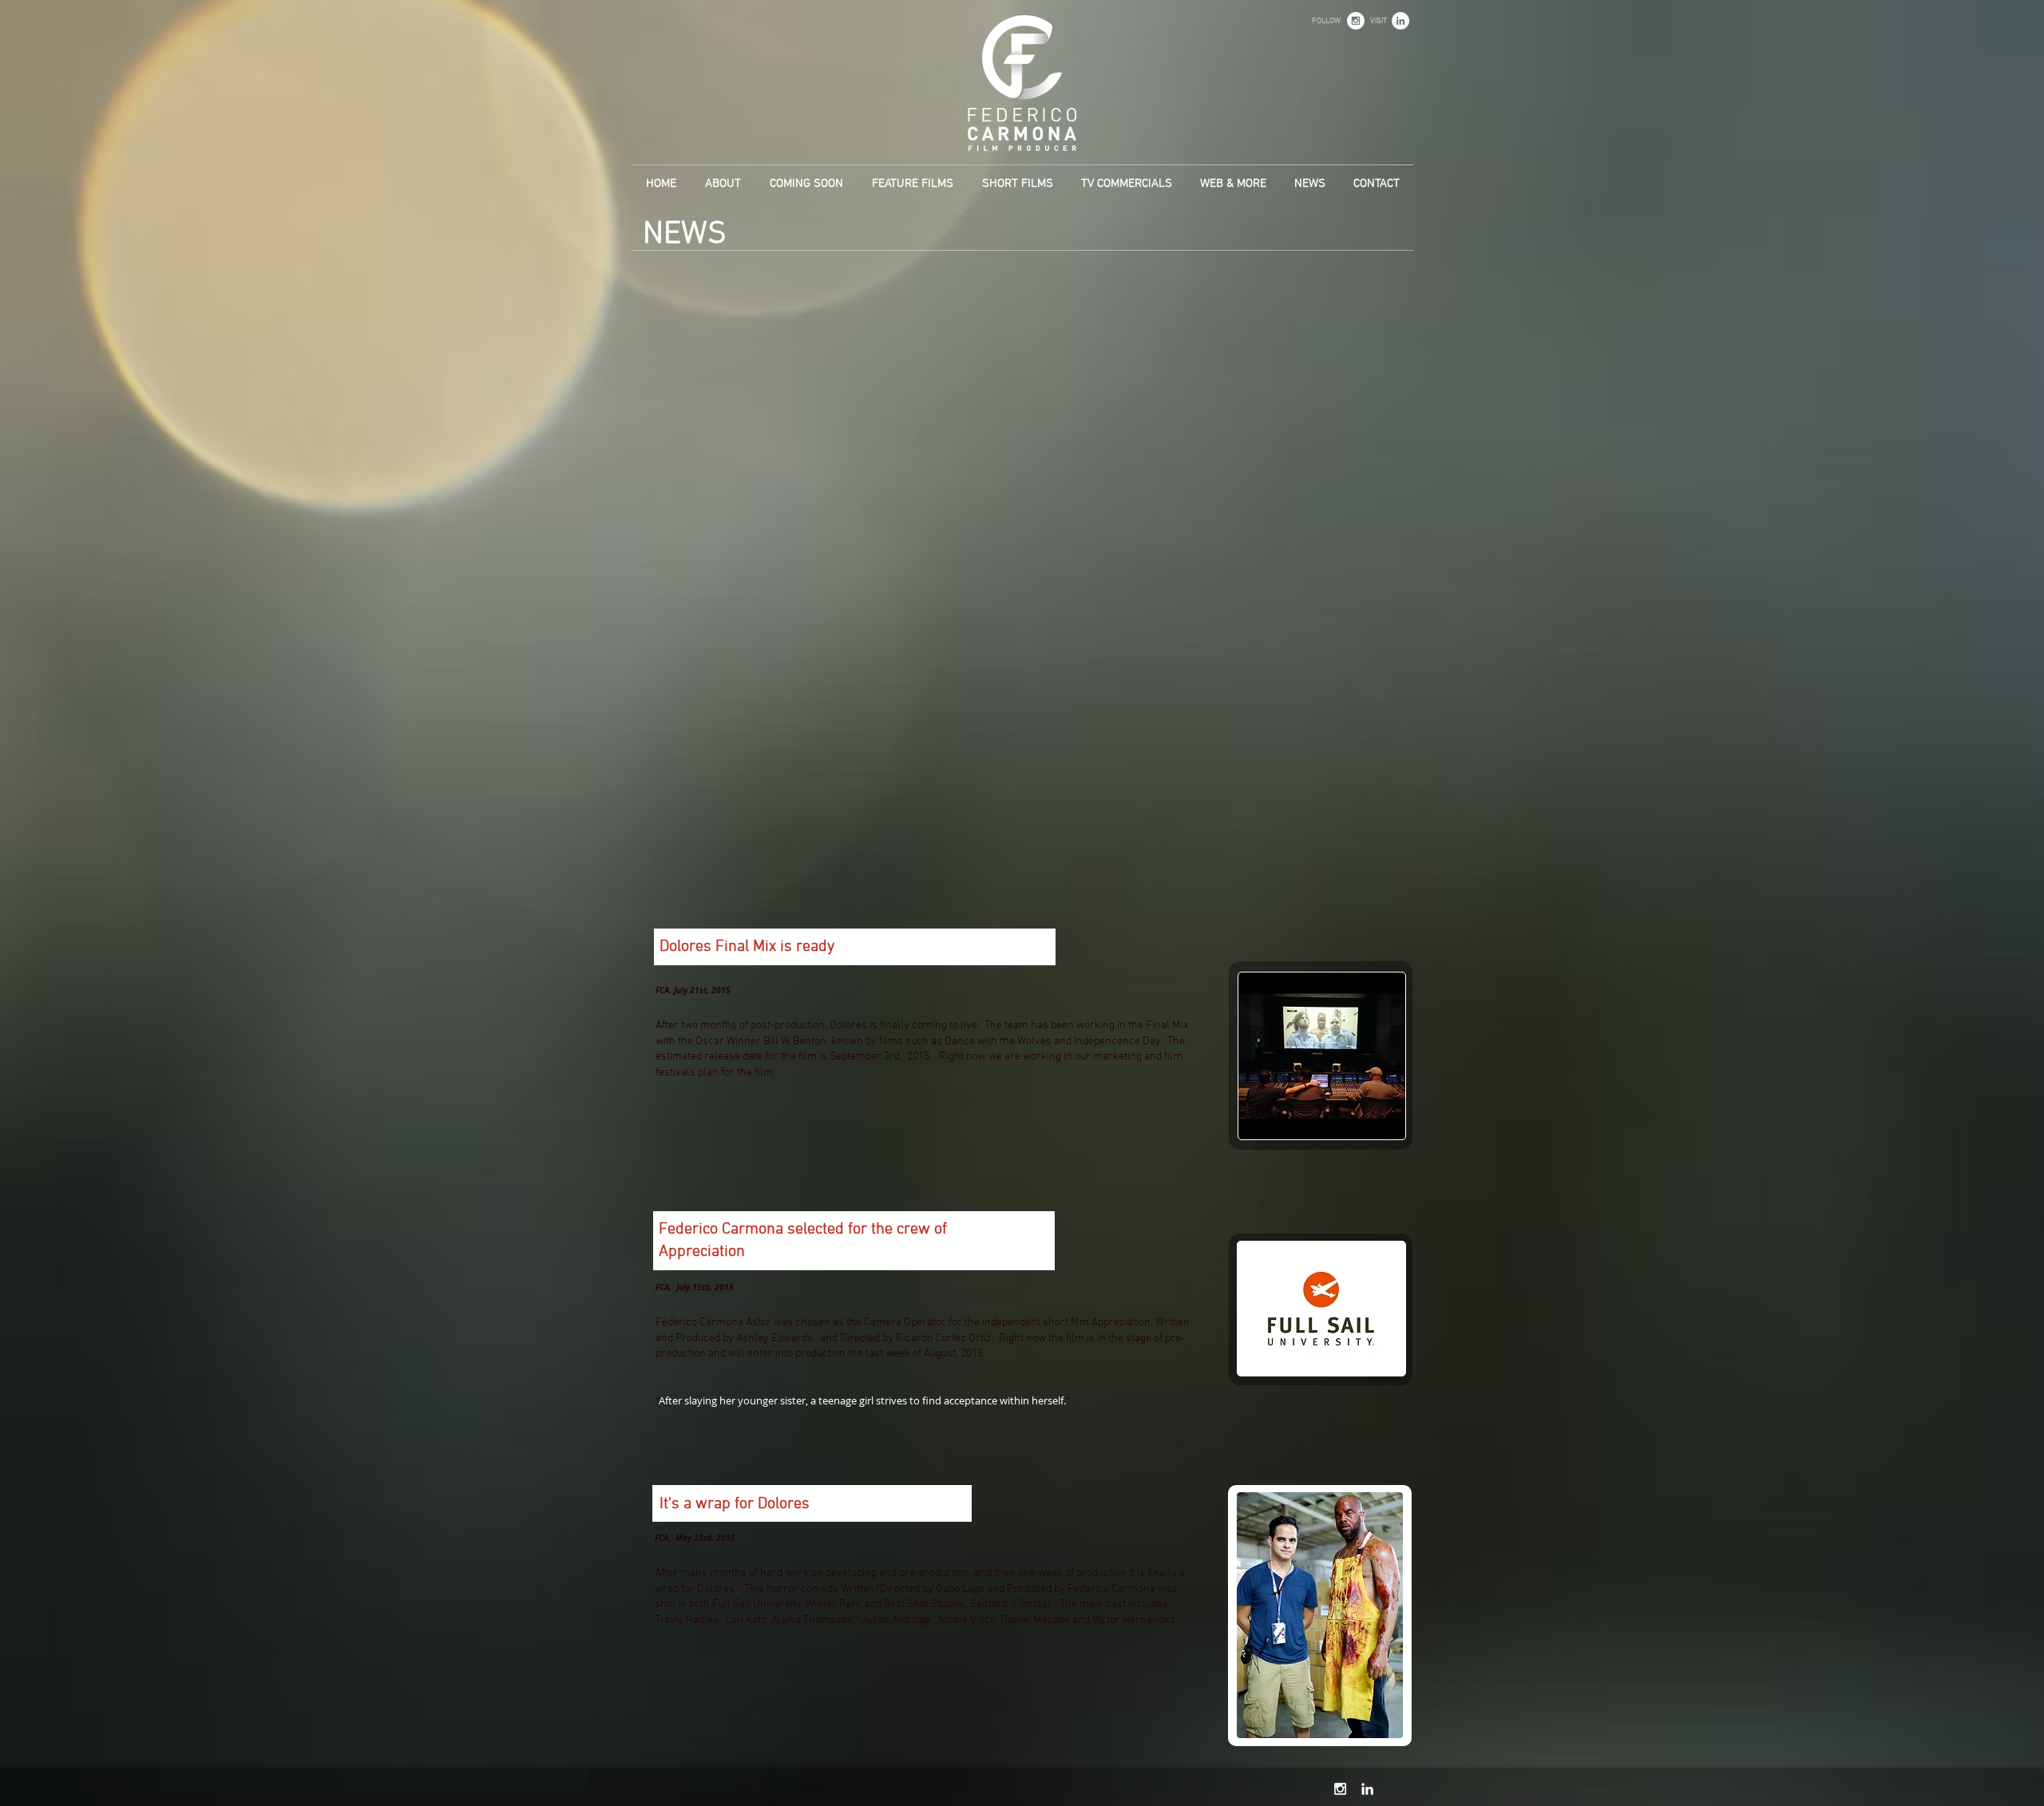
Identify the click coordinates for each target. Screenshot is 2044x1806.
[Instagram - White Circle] (1356, 21)
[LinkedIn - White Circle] (1400, 21)
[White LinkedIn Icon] (1367, 1789)
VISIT (1379, 21)
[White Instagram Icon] (1340, 1789)
